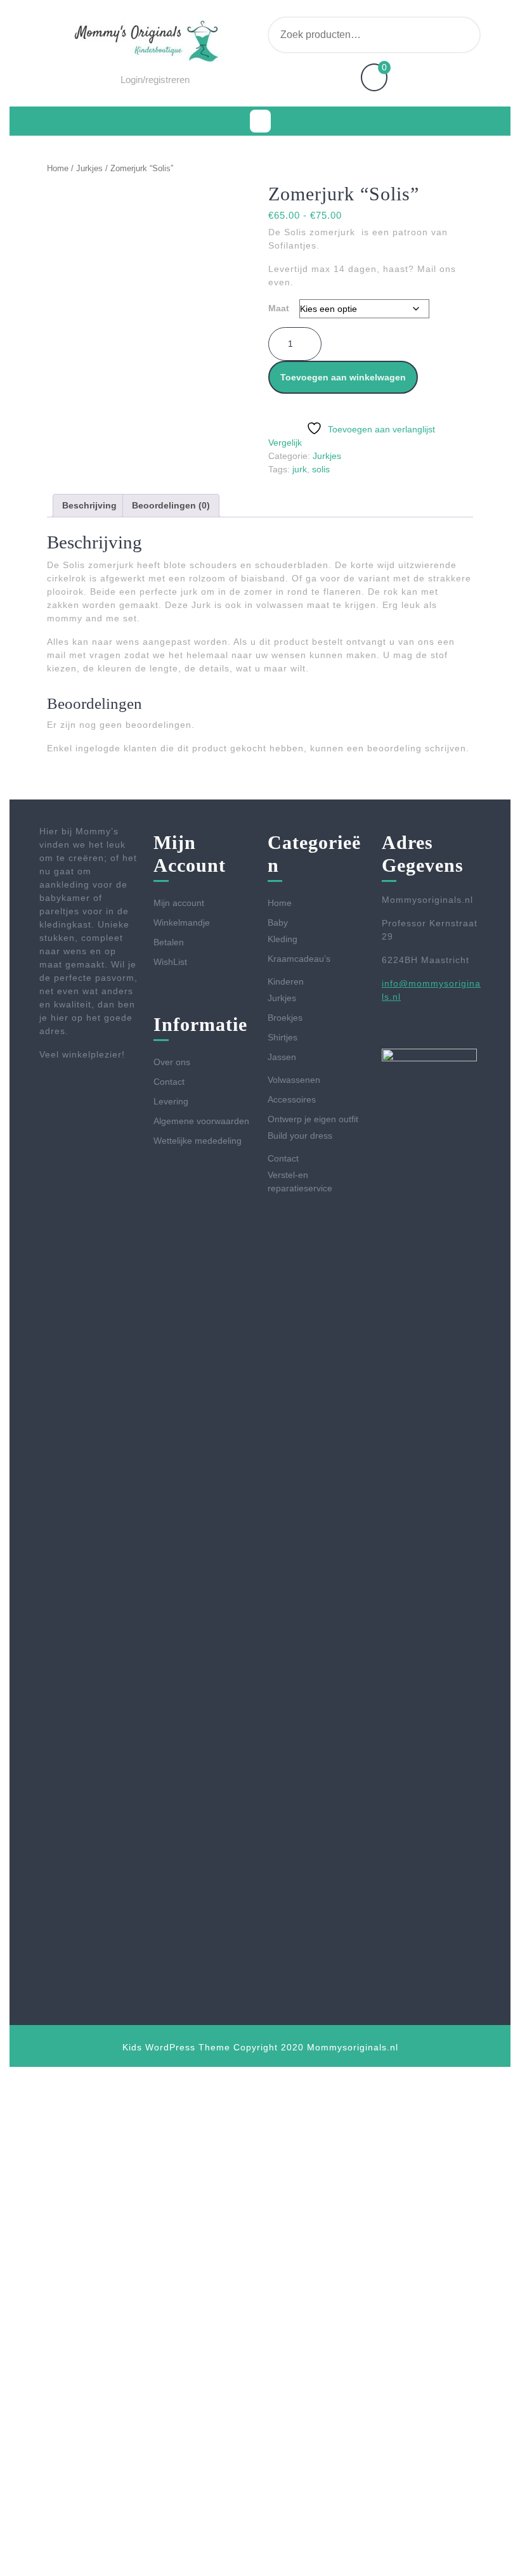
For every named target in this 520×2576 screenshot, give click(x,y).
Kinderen (286, 981)
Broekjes (285, 1018)
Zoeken (452, 35)
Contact (169, 1082)
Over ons (172, 1062)
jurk (300, 469)
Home (58, 168)
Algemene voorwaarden (201, 1121)
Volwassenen (294, 1080)
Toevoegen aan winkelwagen (343, 377)
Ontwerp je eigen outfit (313, 1119)
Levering (171, 1101)
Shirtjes (283, 1037)
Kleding (283, 939)
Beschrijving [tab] (89, 505)
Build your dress (300, 1136)
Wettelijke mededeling (198, 1141)
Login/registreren (155, 80)
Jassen (282, 1057)
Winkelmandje (182, 922)
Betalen (169, 942)
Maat (279, 308)
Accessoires (292, 1099)
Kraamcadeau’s (299, 959)
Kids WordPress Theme (176, 2047)
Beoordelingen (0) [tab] (171, 505)
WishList (170, 962)
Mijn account (179, 903)
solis (321, 469)
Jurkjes (89, 168)
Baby (278, 922)
